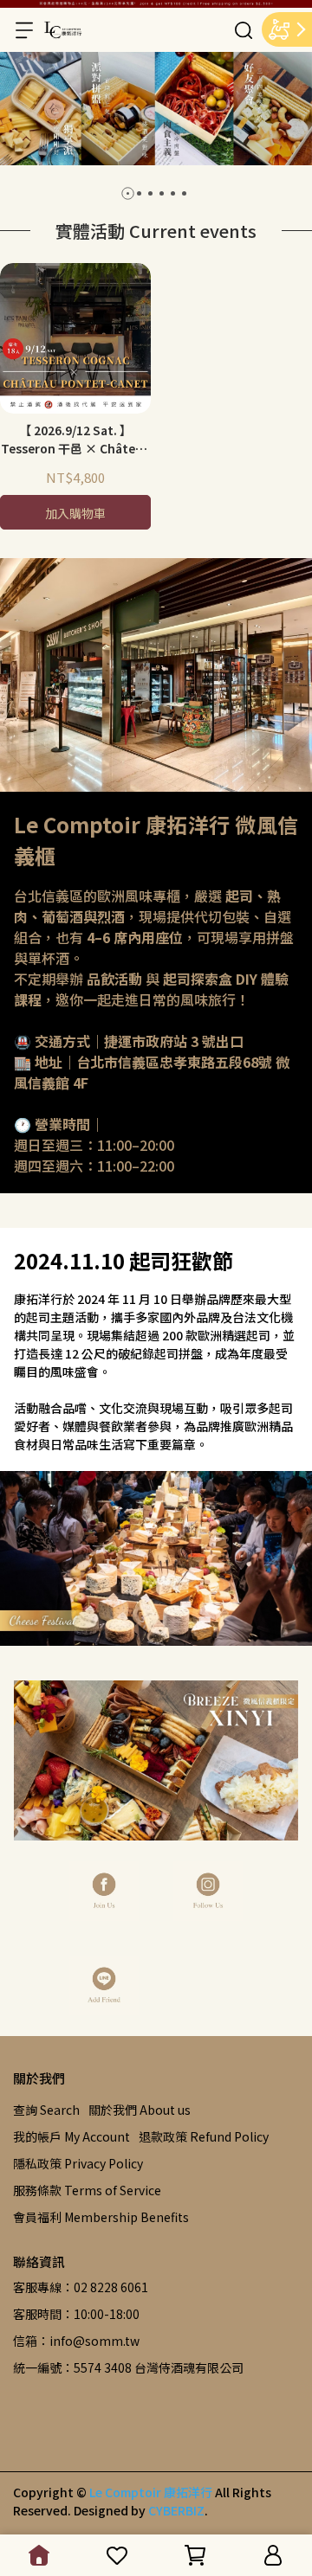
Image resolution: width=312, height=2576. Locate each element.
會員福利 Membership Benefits (101, 2217)
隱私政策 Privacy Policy (78, 2163)
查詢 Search (46, 2110)
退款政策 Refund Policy (204, 2136)
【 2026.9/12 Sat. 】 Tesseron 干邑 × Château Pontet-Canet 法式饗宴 (75, 440)
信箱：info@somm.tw (76, 2341)
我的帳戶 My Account (71, 2136)
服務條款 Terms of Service (87, 2190)
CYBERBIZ (176, 2510)
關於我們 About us (140, 2110)
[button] (128, 193)
